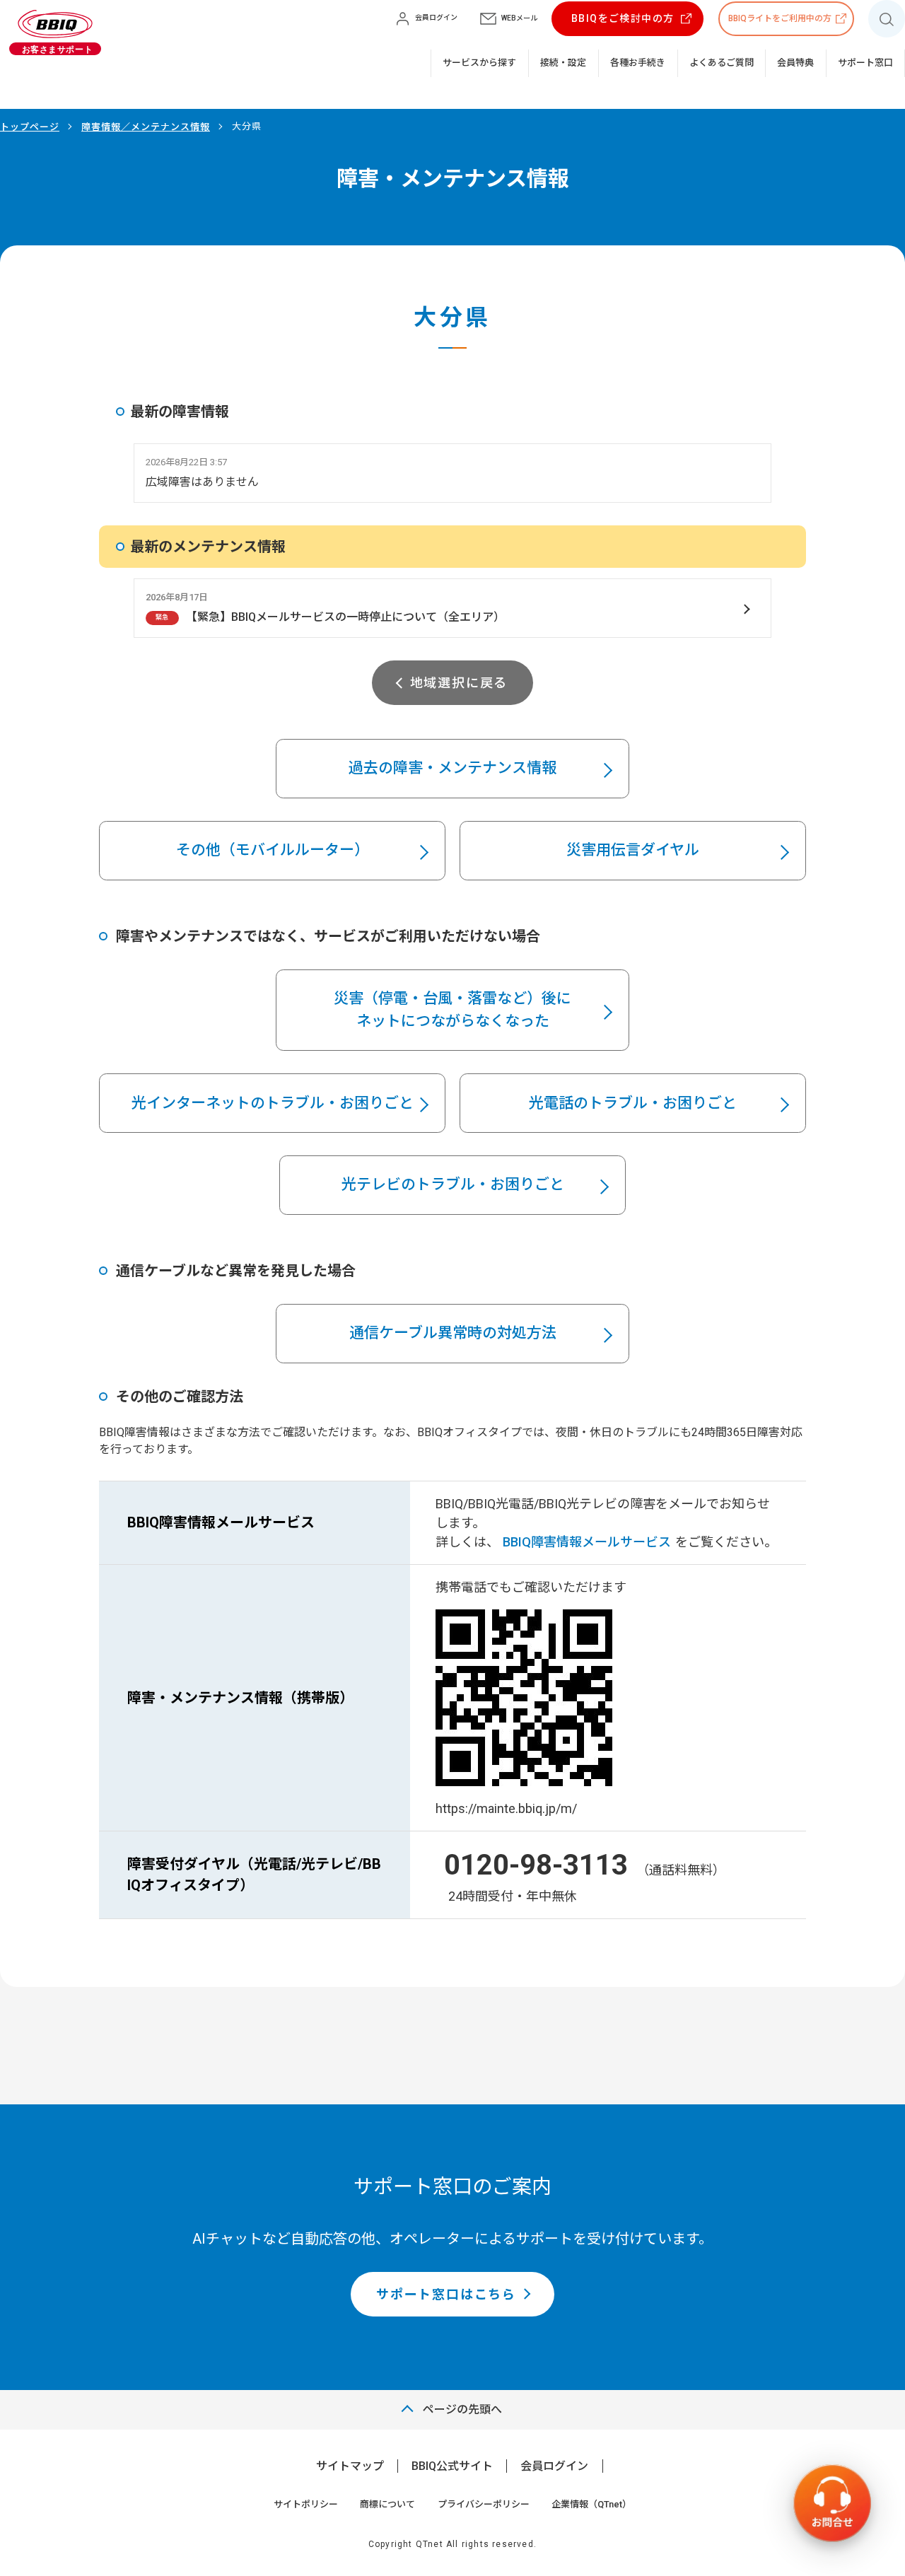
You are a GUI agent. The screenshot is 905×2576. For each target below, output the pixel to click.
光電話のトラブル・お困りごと (633, 1103)
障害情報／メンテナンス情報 (146, 127)
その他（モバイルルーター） (273, 850)
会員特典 (795, 63)
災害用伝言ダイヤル (633, 850)
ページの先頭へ (462, 2409)
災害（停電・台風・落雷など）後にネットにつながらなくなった (452, 1010)
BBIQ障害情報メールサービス (587, 1542)
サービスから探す (479, 63)
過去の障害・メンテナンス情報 (452, 768)
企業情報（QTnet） (591, 2504)
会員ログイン (554, 2466)
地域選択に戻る (459, 683)
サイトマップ (350, 2466)
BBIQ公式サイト (452, 2466)
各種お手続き (638, 63)
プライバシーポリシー (484, 2504)
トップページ (30, 127)
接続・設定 (563, 63)
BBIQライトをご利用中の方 (780, 18)
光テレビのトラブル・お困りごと (453, 1184)
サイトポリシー (306, 2504)
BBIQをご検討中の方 (623, 18)
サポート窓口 (865, 63)
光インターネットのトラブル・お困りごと (273, 1103)
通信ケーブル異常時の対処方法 (453, 1333)
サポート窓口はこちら (446, 2294)
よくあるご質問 (722, 63)
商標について (387, 2504)
